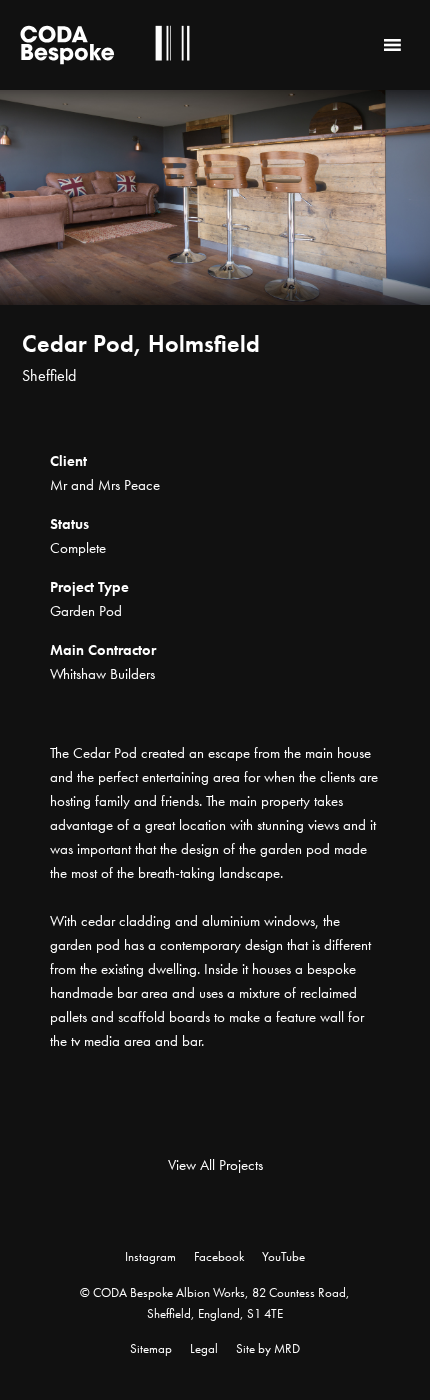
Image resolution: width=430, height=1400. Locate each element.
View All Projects (215, 1165)
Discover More (390, 419)
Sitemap (151, 1348)
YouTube (283, 1256)
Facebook (219, 1256)
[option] (215, 259)
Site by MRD (268, 1348)
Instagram (150, 1256)
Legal (204, 1348)
